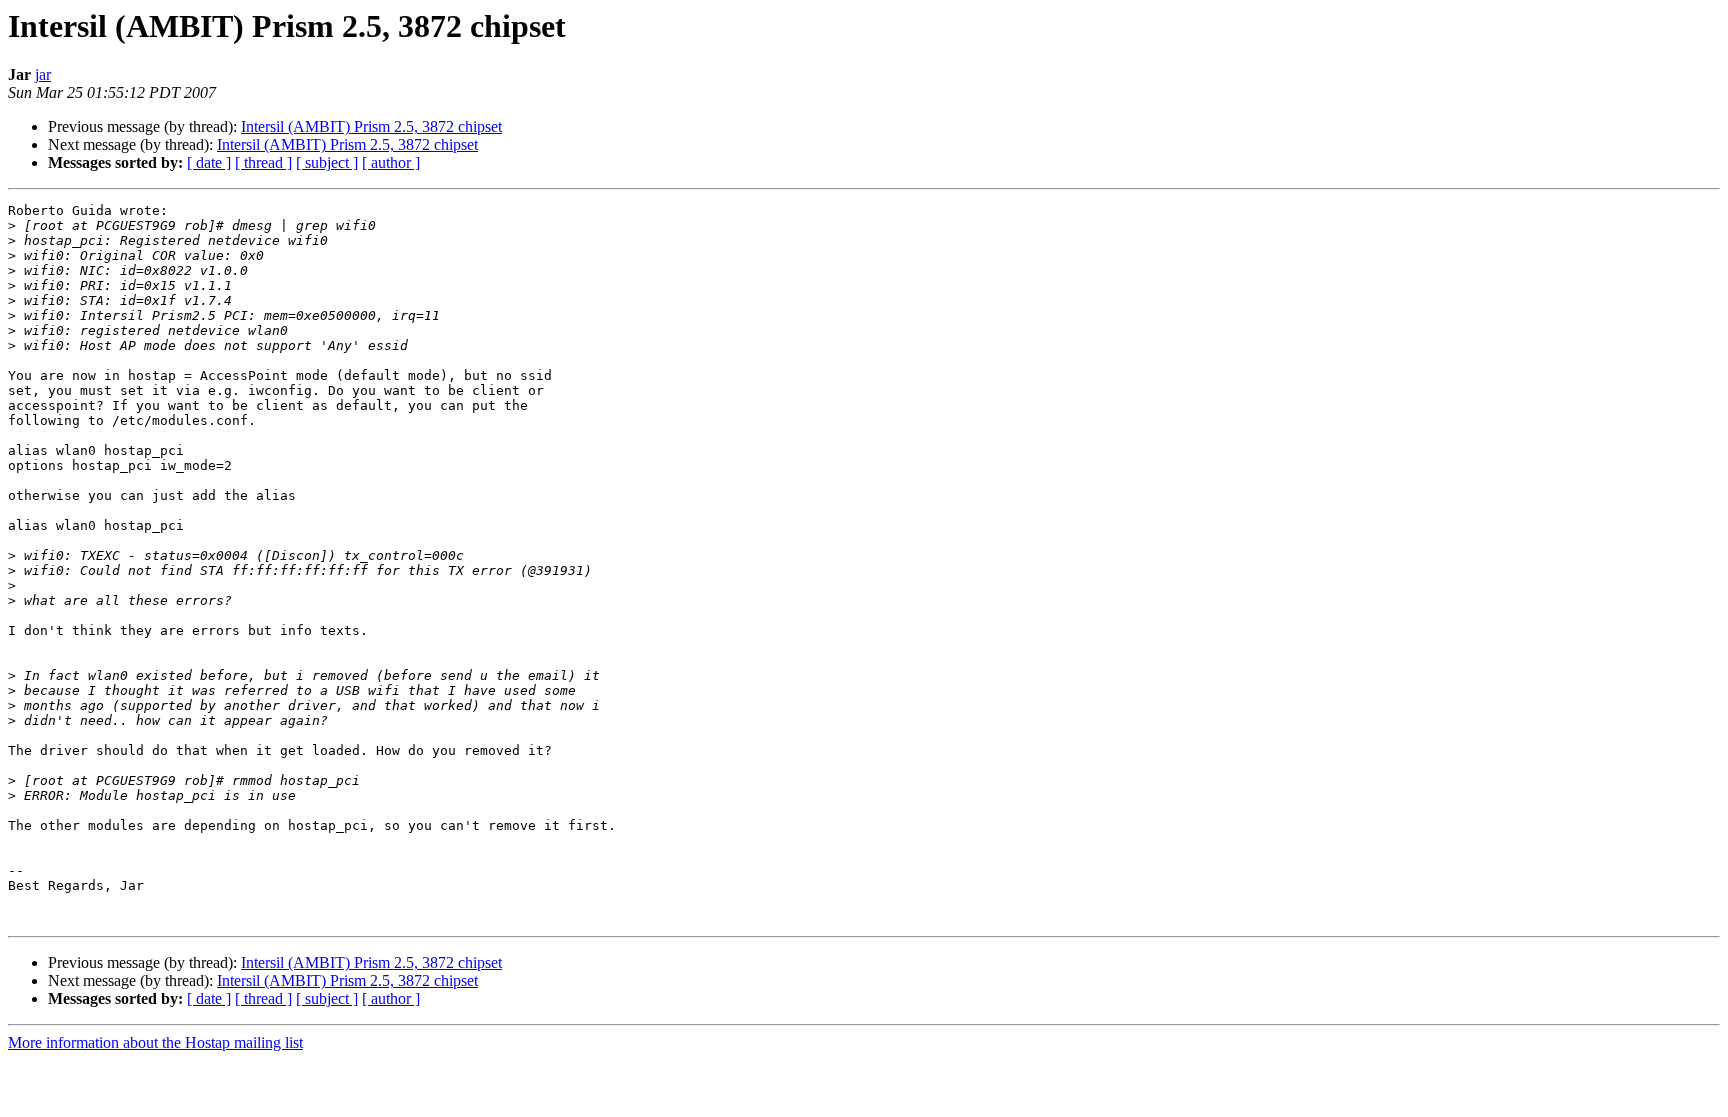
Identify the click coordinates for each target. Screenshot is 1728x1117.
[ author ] (391, 162)
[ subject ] (327, 162)
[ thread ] (263, 162)
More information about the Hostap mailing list (155, 1042)
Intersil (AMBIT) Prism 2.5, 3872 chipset (371, 126)
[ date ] (209, 162)
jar (43, 74)
